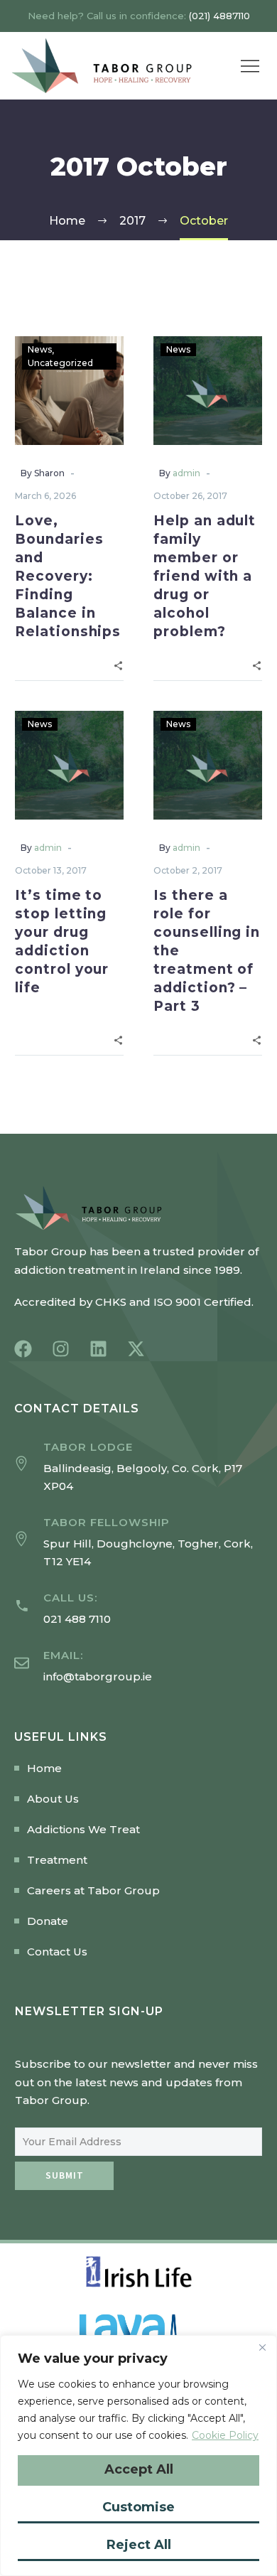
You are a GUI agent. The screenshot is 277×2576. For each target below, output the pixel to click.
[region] (138, 2456)
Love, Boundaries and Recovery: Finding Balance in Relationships (68, 576)
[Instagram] (61, 1349)
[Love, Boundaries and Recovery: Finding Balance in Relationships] (69, 391)
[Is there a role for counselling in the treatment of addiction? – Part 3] (208, 765)
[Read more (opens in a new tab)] (138, 1609)
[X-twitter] (136, 1349)
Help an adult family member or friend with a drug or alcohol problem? (205, 576)
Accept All (139, 2469)
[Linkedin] (98, 1349)
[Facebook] (23, 1349)
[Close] (262, 2347)
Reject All (139, 2545)
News (40, 349)
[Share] (118, 664)
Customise (138, 2507)
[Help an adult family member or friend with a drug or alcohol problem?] (208, 391)
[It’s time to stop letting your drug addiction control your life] (69, 765)
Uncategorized (60, 363)
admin (186, 473)
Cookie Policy (225, 2435)
